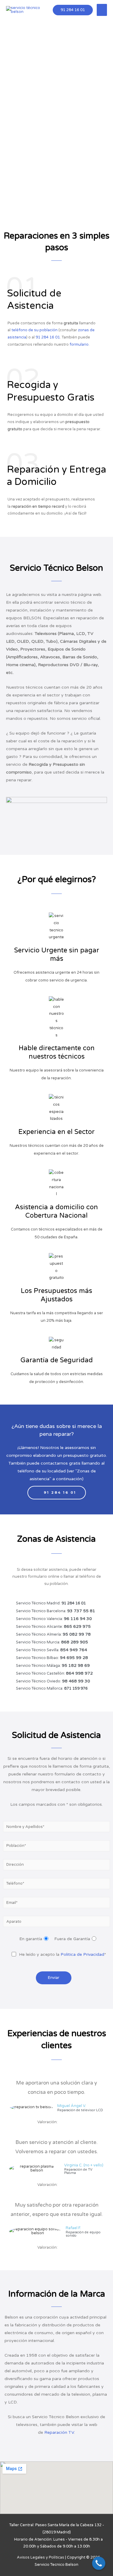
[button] (57, 1493)
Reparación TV (59, 2432)
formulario (79, 344)
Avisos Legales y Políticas (41, 2557)
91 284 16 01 (73, 10)
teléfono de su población (35, 330)
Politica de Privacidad (82, 1954)
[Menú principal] (102, 10)
